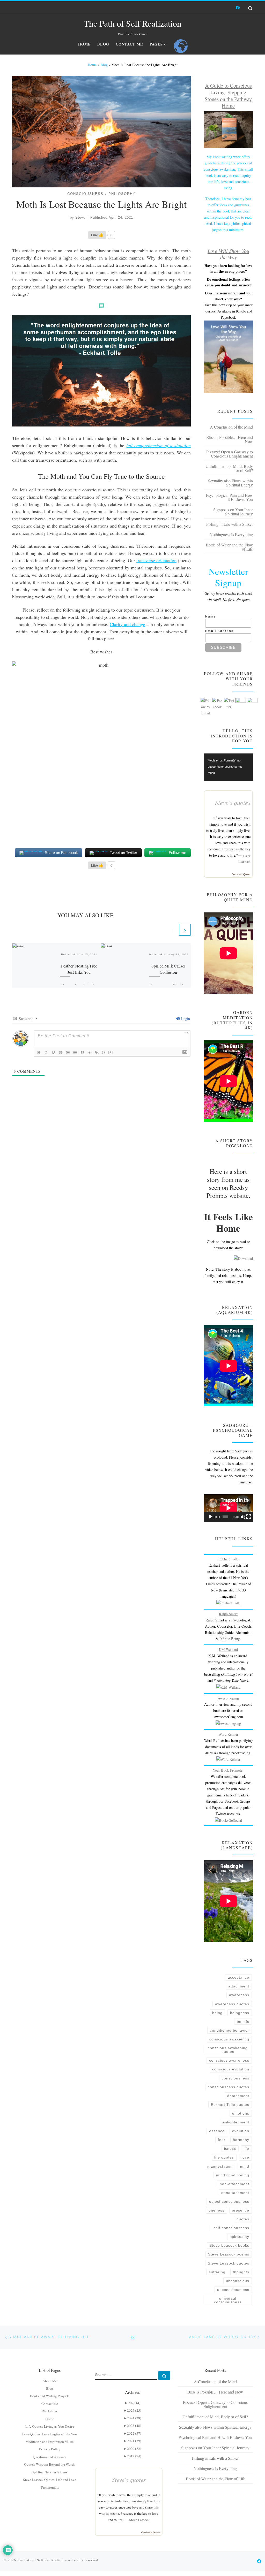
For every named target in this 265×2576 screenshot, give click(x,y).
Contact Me (50, 2404)
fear (222, 2140)
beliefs (243, 2022)
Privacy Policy (50, 2449)
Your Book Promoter (228, 1770)
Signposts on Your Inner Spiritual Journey (233, 512)
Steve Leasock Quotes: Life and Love (50, 2480)
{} (104, 1052)
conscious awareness (229, 2060)
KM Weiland (228, 1649)
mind (245, 2166)
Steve (80, 218)
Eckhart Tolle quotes (230, 2105)
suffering (217, 2272)
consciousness (235, 2078)
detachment (238, 2096)
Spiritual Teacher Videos (50, 2472)
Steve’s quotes (129, 2479)
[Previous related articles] (172, 930)
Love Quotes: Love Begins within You (50, 2434)
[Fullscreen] (249, 1517)
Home (92, 65)
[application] (228, 767)
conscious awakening (229, 2039)
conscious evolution (231, 2069)
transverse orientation (156, 560)
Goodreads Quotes (241, 874)
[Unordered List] (75, 1053)
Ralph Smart (228, 1614)
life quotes (224, 2157)
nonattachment (235, 2193)
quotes (243, 2219)
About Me (50, 2381)
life (246, 2148)
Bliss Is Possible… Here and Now (230, 439)
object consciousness (229, 2201)
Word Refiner (228, 1734)
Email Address (219, 631)
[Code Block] (90, 1053)
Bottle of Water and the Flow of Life (229, 547)
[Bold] (39, 1053)
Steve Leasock (139, 2520)
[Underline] (53, 1053)
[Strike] (61, 1053)
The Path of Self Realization (40, 2560)
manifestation (220, 2166)
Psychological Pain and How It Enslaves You (229, 497)
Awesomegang (228, 1698)
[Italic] (46, 1053)
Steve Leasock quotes (229, 2263)
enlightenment (236, 2122)
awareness (239, 1995)
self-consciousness (231, 2228)
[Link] (97, 1053)
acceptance (238, 1977)
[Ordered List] (68, 1053)
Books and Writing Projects (50, 2396)
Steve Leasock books (229, 2245)
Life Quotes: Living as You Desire (50, 2426)
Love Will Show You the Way (228, 254)
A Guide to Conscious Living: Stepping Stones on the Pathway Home (228, 96)
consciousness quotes (229, 2087)
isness (230, 2148)
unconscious (238, 2281)
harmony (241, 2140)
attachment (239, 1986)
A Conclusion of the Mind (231, 427)
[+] (111, 1052)
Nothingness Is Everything (231, 534)
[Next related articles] (185, 930)
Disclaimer (50, 2411)
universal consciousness (228, 2300)
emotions (241, 2113)
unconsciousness (233, 2290)
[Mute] (243, 1517)
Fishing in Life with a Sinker (230, 524)
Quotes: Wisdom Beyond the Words (50, 2464)
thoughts (241, 2272)
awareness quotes (232, 2004)
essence (217, 2131)
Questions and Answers (50, 2457)
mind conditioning (233, 2175)
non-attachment (234, 2184)
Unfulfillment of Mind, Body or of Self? (229, 468)
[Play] (211, 1517)
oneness (216, 2210)
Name (211, 616)
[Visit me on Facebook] (238, 8)
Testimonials (50, 2487)
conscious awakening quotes (228, 2050)
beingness (240, 2013)
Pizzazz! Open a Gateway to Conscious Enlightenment (230, 454)
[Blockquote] (82, 1053)
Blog (104, 65)
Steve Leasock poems (229, 2254)
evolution (241, 2131)
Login (185, 1019)
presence (241, 2210)
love (245, 2157)
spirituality (240, 2237)
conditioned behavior (230, 2030)
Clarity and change (127, 624)
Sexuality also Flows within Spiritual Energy (230, 483)
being (217, 2013)
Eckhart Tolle (228, 1559)
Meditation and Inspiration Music (50, 2442)
